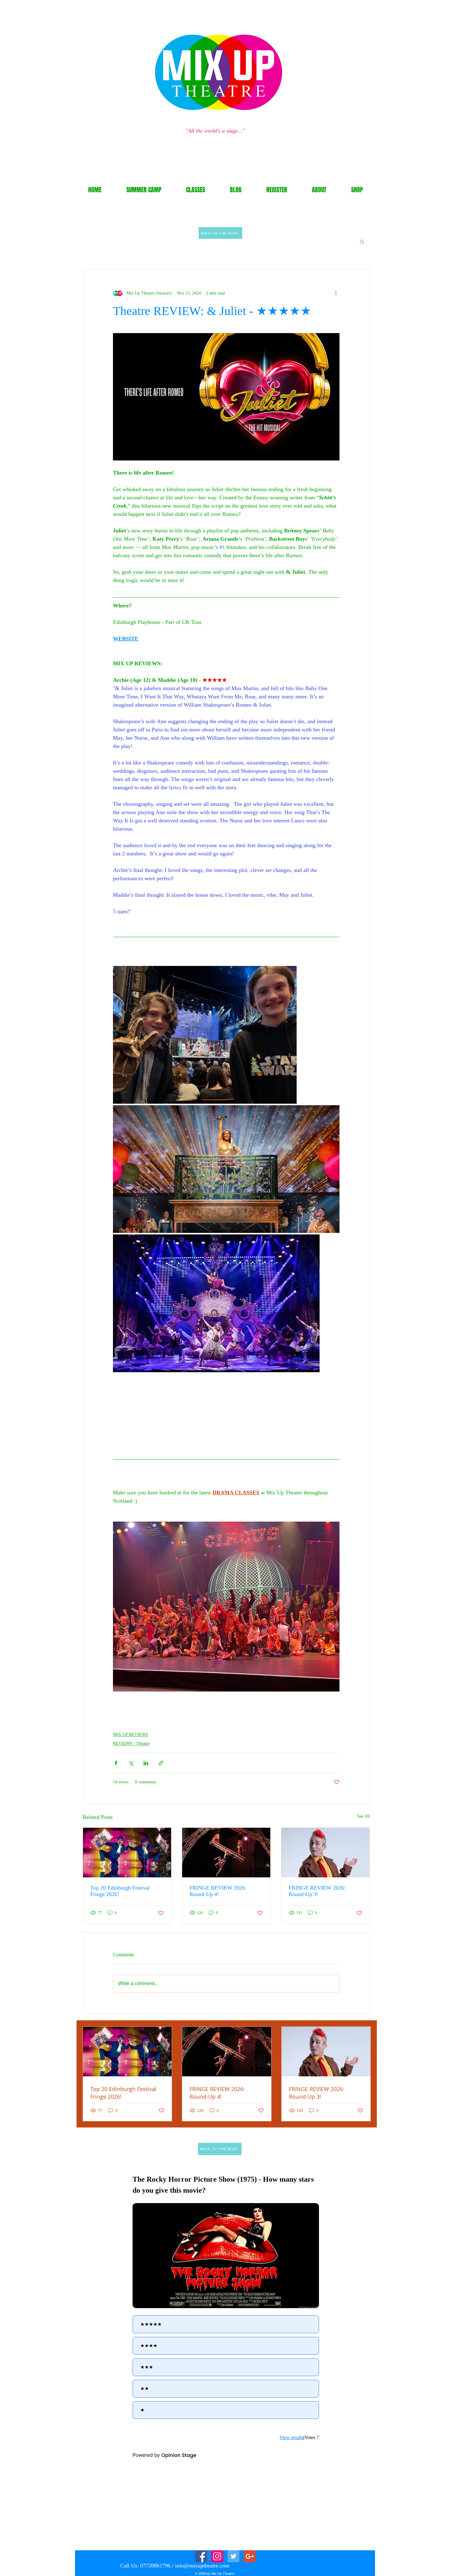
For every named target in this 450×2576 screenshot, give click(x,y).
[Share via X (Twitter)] (131, 1763)
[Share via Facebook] (116, 1763)
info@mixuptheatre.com (202, 2566)
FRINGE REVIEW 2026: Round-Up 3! (317, 1891)
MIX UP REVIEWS (131, 1735)
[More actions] (336, 293)
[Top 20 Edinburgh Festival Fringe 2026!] (127, 1853)
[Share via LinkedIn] (146, 1763)
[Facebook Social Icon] (201, 2556)
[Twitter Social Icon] (233, 2556)
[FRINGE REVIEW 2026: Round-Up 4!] (226, 1853)
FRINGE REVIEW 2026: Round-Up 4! (218, 1891)
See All (364, 1816)
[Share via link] (161, 1763)
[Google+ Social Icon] (250, 2556)
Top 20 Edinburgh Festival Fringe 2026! (120, 1891)
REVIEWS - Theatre (131, 1743)
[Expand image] (205, 1035)
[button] (362, 241)
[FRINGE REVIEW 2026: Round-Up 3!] (325, 1853)
